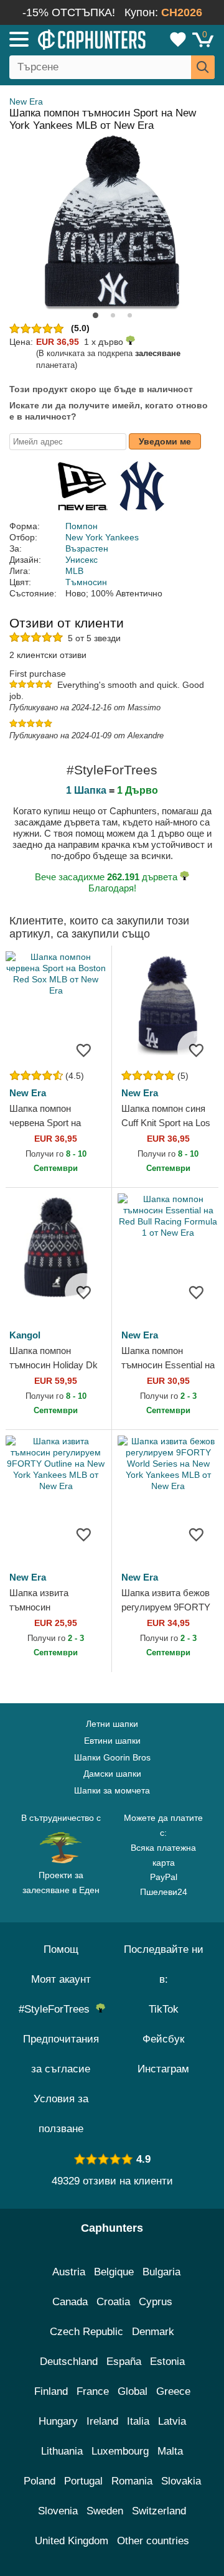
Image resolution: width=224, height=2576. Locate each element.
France (93, 2391)
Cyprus (156, 2302)
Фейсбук (163, 2039)
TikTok (164, 2009)
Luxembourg (120, 2451)
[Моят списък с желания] (178, 39)
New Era (26, 101)
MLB (74, 571)
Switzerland (159, 2511)
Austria (69, 2272)
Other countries (153, 2541)
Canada (70, 2302)
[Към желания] (83, 1050)
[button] (96, 315)
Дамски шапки (112, 1774)
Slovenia (58, 2511)
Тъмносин (86, 582)
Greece (173, 2391)
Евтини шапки (112, 1741)
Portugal (83, 2481)
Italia (138, 2421)
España (124, 2362)
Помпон (82, 526)
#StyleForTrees (57, 2009)
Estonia (167, 2362)
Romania (132, 2481)
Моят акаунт (61, 1979)
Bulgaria (161, 2272)
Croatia (113, 2302)
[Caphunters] (65, 39)
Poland (40, 2481)
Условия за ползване (61, 2114)
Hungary (58, 2421)
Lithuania (62, 2451)
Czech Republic (86, 2332)
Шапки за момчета (112, 1790)
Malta (170, 2451)
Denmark (153, 2332)
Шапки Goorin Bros (112, 1757)
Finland (51, 2391)
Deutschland (69, 2362)
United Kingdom (72, 2541)
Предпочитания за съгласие (61, 2054)
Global (133, 2391)
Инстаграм (163, 2069)
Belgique (114, 2272)
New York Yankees (102, 537)
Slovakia (181, 2481)
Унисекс (82, 560)
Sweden (105, 2511)
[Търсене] (203, 67)
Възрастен (87, 548)
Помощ (61, 1949)
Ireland (102, 2421)
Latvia (172, 2421)
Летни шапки (112, 1724)
